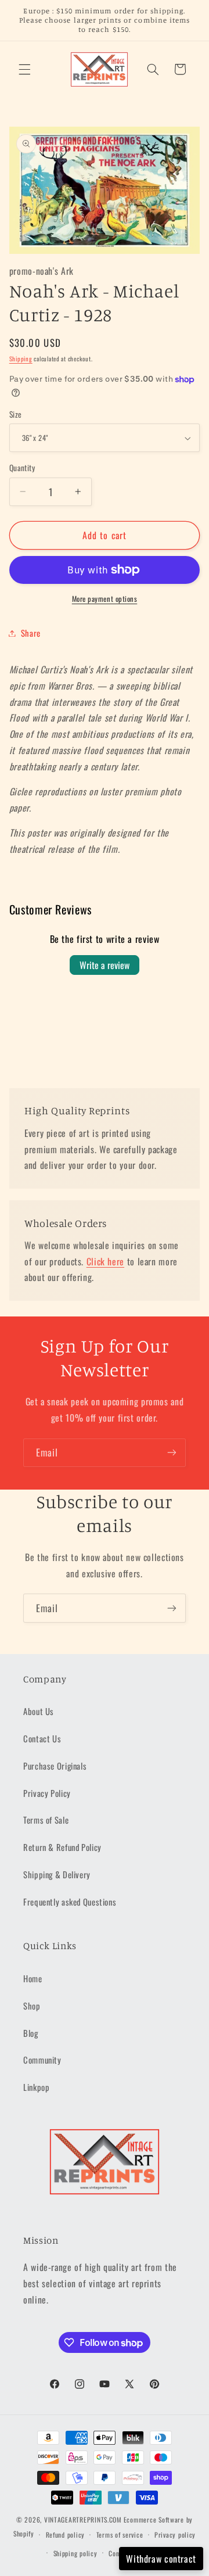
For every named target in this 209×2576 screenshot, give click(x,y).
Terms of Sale (46, 1820)
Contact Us (42, 1738)
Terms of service (120, 2534)
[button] (24, 69)
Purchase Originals (55, 1766)
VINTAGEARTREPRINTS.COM (83, 2519)
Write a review (105, 965)
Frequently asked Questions (70, 1901)
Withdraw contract (161, 2559)
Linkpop (36, 2087)
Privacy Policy (47, 1793)
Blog (31, 2033)
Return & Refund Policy (62, 1847)
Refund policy (66, 2534)
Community (42, 2060)
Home (33, 1978)
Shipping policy (75, 2553)
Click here (105, 1261)
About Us (39, 1711)
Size (16, 414)
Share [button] (31, 633)
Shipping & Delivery (57, 1874)
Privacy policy (175, 2534)
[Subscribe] (172, 1453)
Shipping (21, 358)
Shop (32, 2005)
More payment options (105, 599)
